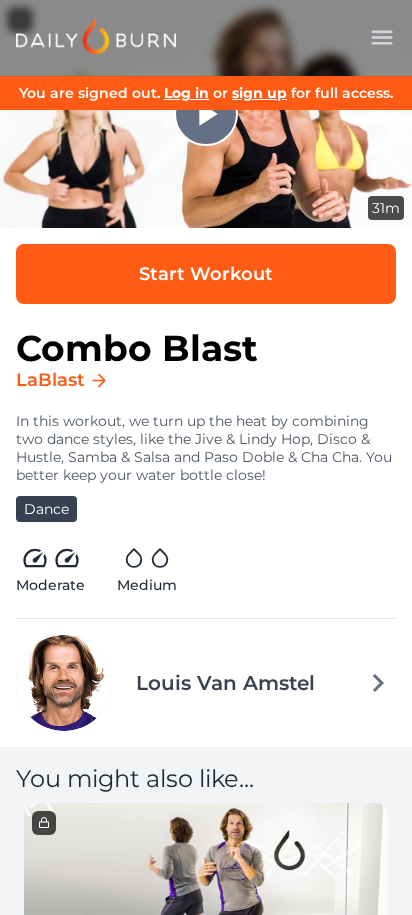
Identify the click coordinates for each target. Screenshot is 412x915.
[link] (96, 36)
